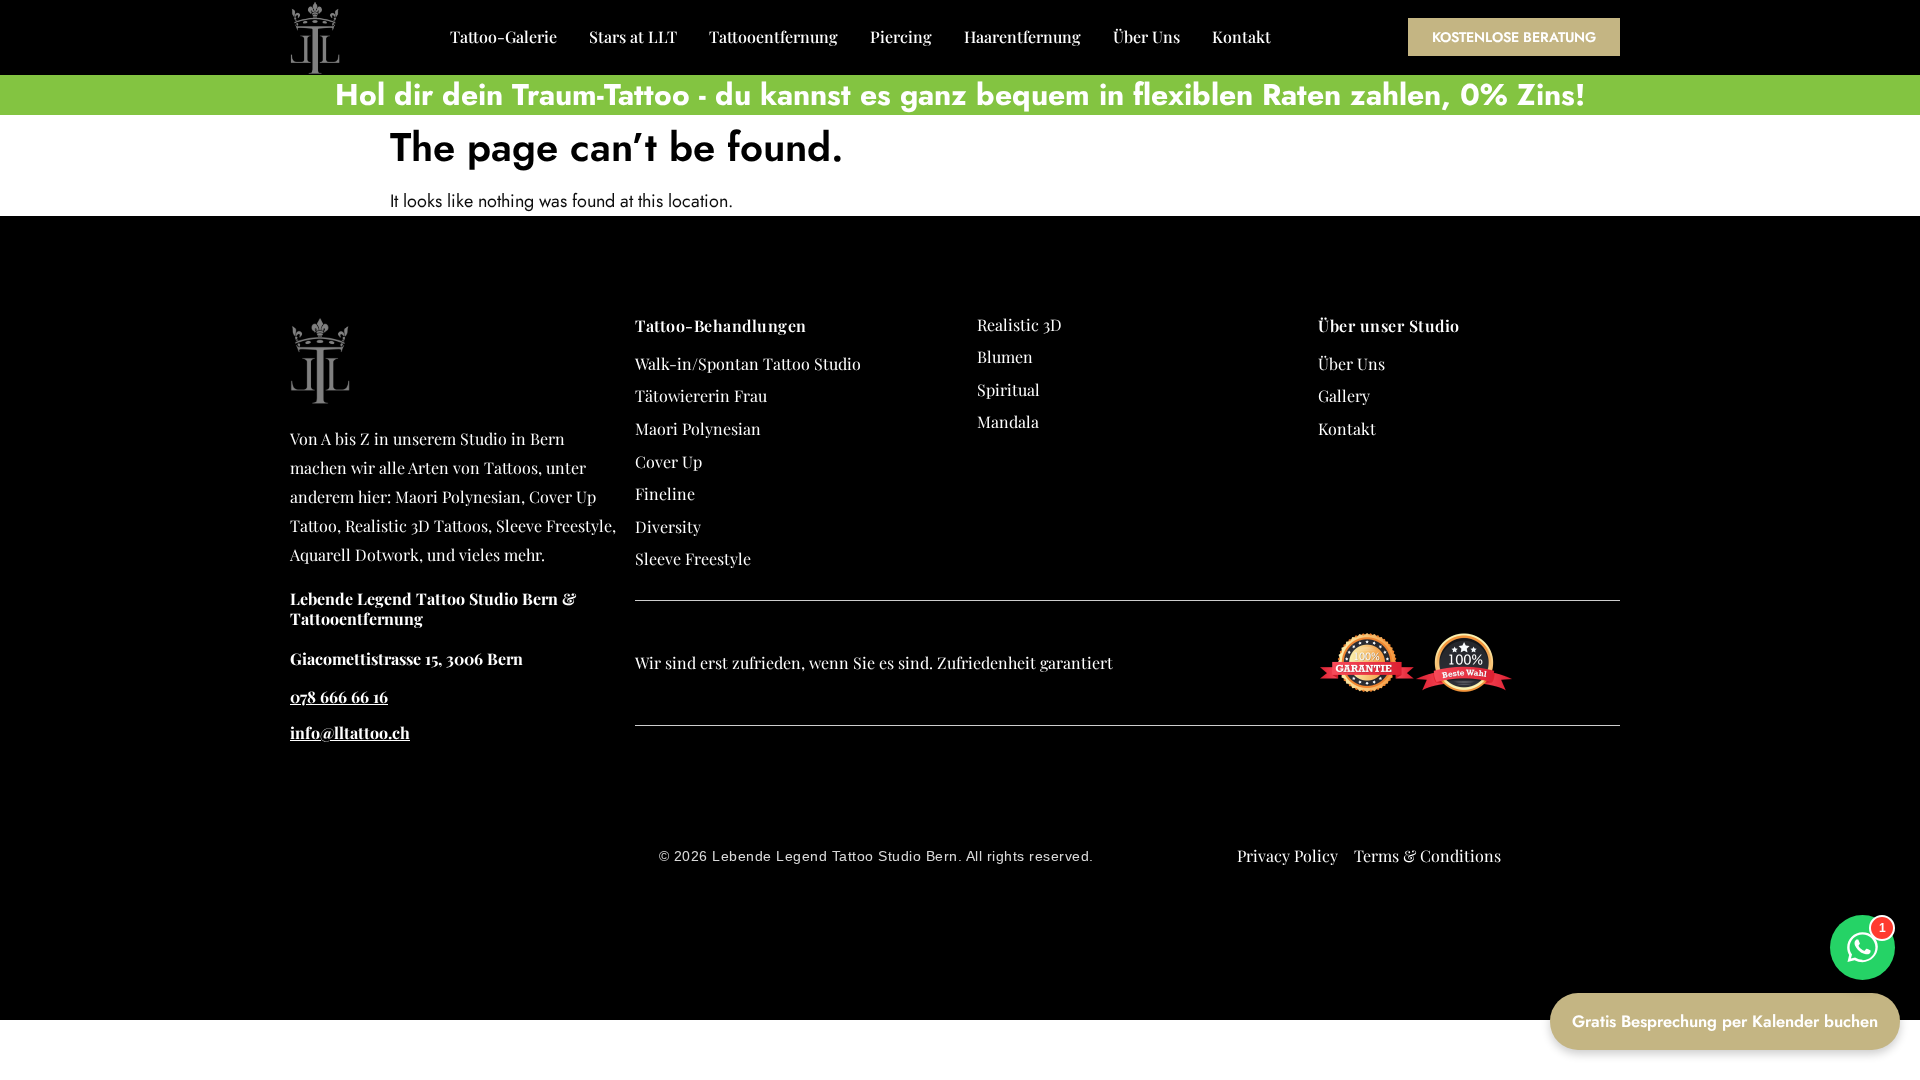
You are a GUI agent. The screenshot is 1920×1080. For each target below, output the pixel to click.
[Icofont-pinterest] (1628, 946)
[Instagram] (1628, 838)
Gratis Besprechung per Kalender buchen (1725, 1021)
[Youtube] (1628, 910)
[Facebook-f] (1628, 802)
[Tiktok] (1628, 874)
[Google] (1628, 766)
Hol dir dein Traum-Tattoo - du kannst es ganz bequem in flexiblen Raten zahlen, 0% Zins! (960, 94)
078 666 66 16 (339, 696)
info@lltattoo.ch (350, 732)
